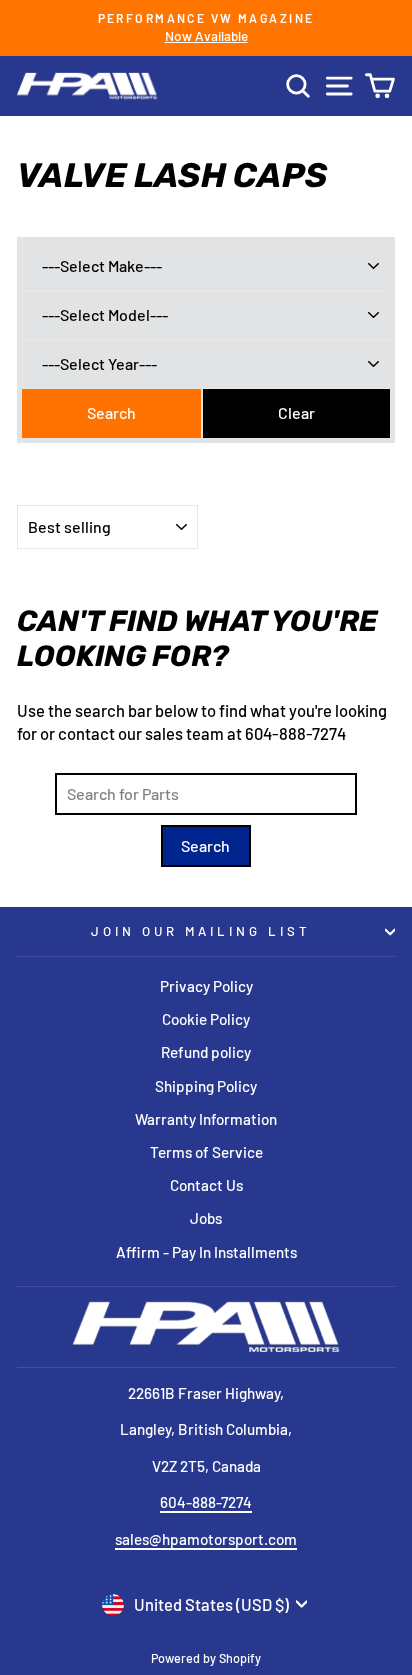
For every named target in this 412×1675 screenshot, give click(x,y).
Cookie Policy (206, 1019)
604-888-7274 (206, 1502)
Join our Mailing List (200, 931)
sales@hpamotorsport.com (206, 1539)
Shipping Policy (206, 1086)
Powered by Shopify (206, 1658)
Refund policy (206, 1052)
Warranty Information (206, 1119)
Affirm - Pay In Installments (206, 1252)
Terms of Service (206, 1152)
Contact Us (206, 1185)
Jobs (206, 1218)
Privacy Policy (206, 986)
